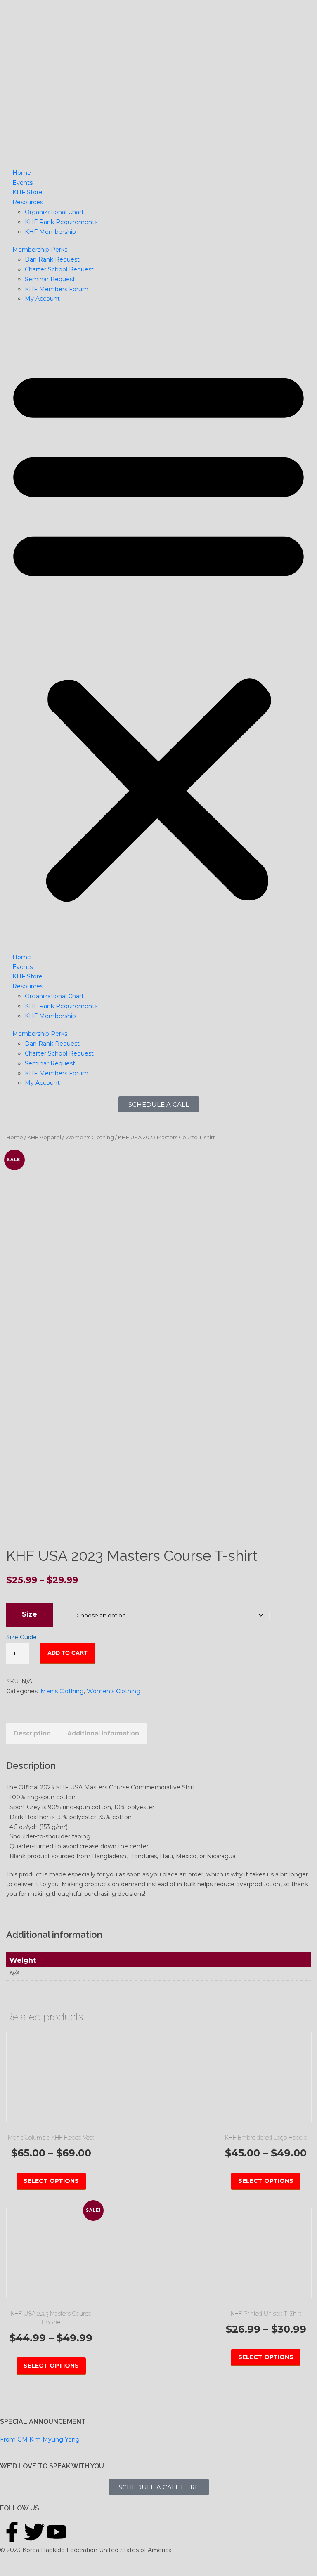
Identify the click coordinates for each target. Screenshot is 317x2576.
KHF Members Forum (57, 289)
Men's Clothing (62, 1691)
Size (30, 1614)
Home (22, 173)
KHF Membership (50, 232)
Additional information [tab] (103, 1733)
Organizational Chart (54, 212)
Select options (51, 2181)
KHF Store (27, 192)
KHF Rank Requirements (61, 222)
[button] (158, 632)
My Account (42, 299)
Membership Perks (40, 250)
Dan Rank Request (52, 259)
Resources (28, 202)
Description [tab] (32, 1733)
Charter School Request (59, 269)
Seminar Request (50, 279)
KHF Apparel (44, 1137)
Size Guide (21, 1637)
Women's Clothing (90, 1137)
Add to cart (67, 1653)
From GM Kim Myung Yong (40, 2439)
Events (22, 183)
